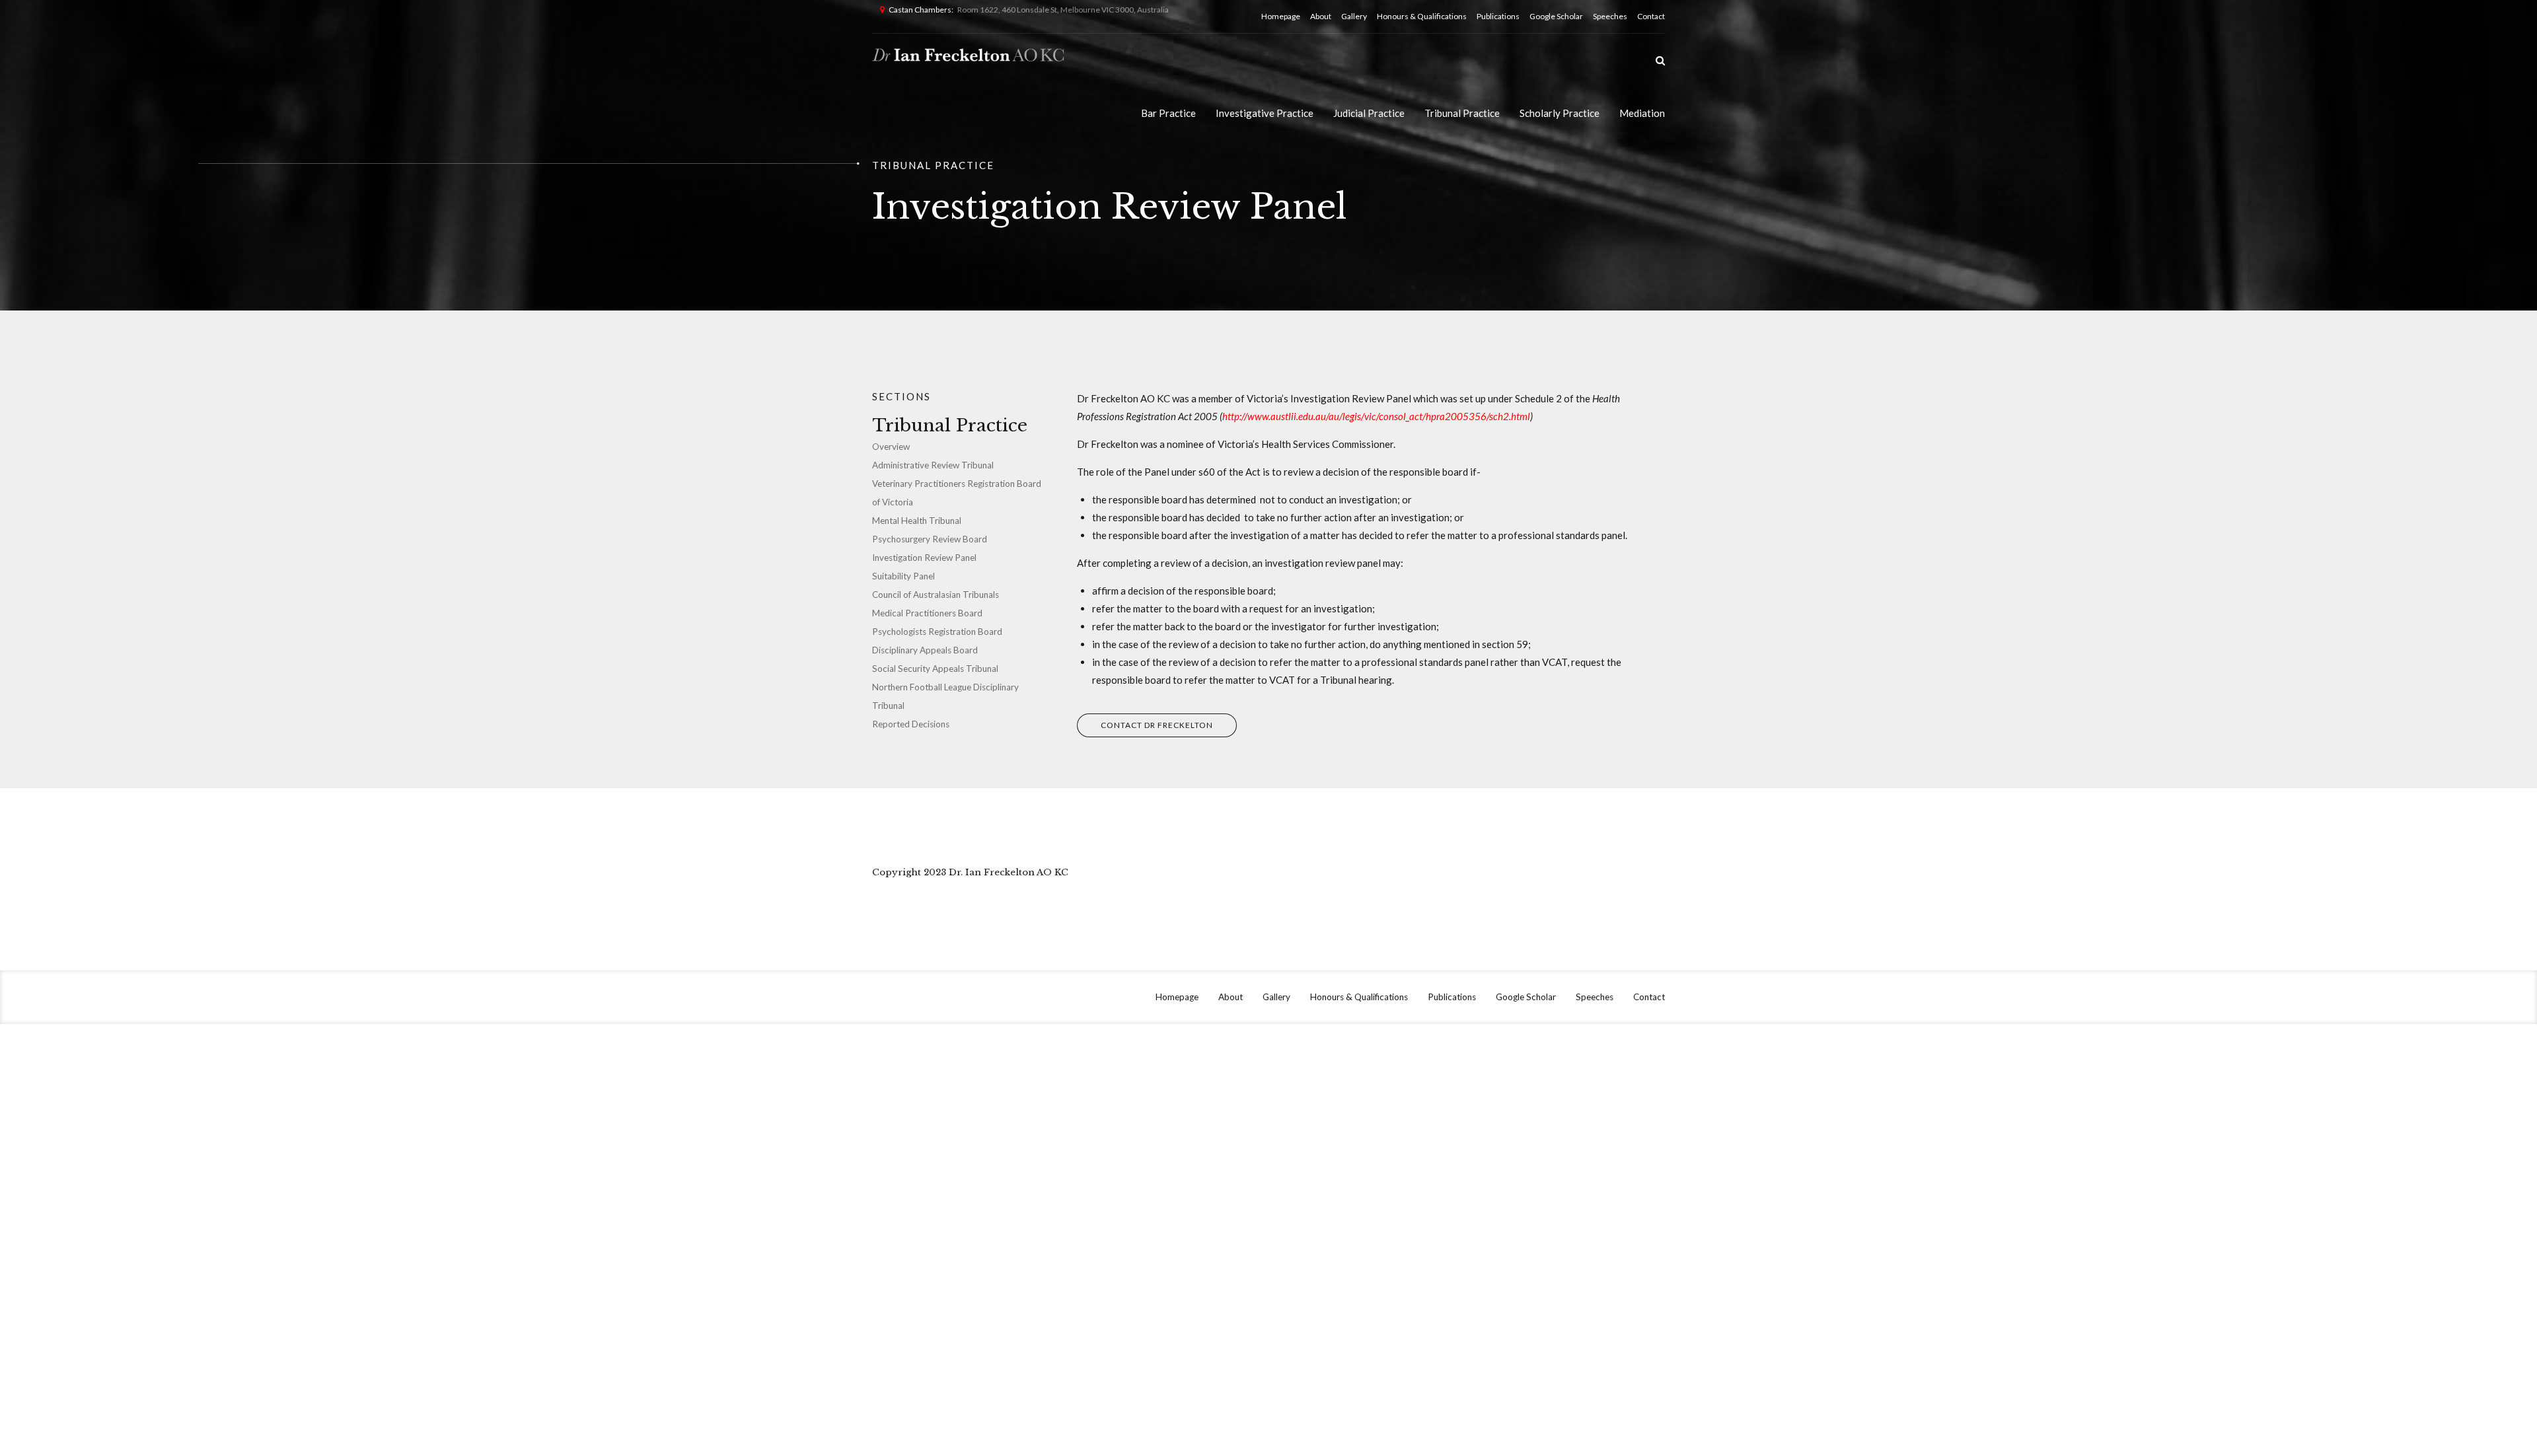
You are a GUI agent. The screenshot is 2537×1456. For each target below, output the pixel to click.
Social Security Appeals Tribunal (935, 669)
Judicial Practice (1369, 113)
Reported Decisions (911, 724)
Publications (1498, 16)
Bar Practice (1168, 113)
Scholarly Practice (1560, 113)
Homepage (1281, 16)
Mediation (1642, 113)
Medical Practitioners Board (927, 613)
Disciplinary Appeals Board (925, 650)
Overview (891, 447)
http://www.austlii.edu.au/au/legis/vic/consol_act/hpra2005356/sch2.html (1376, 416)
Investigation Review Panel (924, 558)
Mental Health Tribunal (917, 521)
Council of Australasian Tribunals (936, 595)
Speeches (1610, 16)
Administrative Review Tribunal (933, 465)
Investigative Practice (1265, 113)
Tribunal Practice (1462, 113)
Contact (1651, 16)
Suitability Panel (903, 576)
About (1321, 16)
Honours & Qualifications (1422, 16)
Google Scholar (1556, 16)
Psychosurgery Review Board (930, 539)
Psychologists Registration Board (937, 632)
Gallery (1354, 16)
